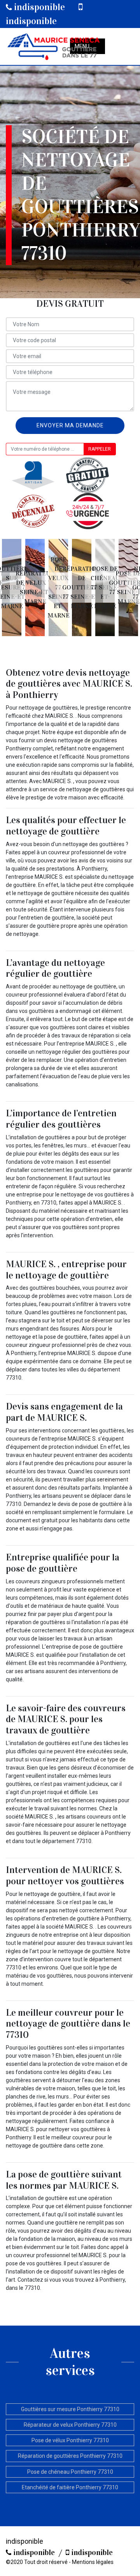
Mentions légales (93, 2562)
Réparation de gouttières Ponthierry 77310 (70, 2456)
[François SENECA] (53, 46)
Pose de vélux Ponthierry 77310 (70, 2440)
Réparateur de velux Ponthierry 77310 (70, 2425)
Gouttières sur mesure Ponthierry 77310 (70, 2409)
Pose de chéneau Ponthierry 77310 (70, 2472)
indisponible (38, 7)
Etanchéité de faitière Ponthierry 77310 (70, 2487)
